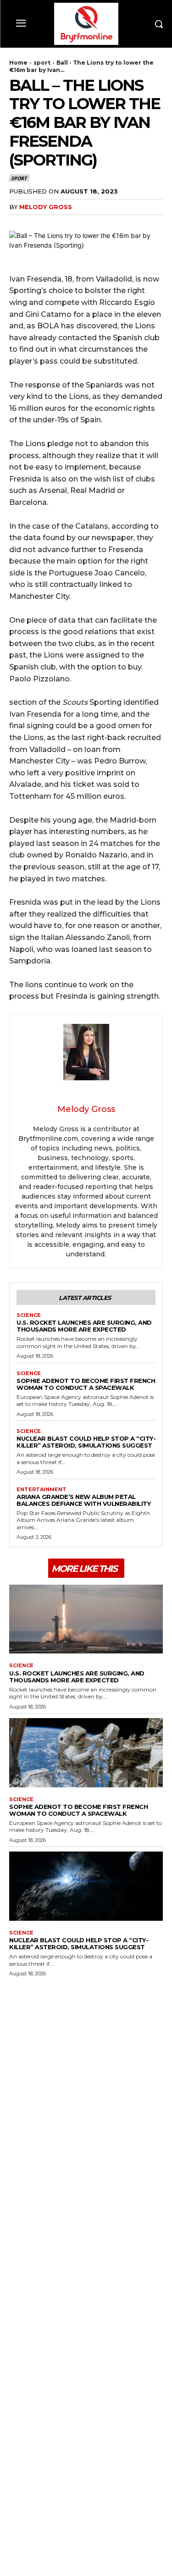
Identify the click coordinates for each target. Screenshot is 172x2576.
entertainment (42, 1490)
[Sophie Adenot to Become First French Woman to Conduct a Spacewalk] (86, 1753)
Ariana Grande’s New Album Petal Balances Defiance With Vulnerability (83, 1500)
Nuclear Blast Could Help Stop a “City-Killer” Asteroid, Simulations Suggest (86, 1442)
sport (42, 63)
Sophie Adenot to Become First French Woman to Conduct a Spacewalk (86, 1384)
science (29, 1315)
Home (18, 63)
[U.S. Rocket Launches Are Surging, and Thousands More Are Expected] (86, 1619)
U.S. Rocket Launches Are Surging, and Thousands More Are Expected (84, 1326)
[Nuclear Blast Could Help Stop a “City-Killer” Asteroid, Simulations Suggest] (86, 1886)
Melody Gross (46, 207)
